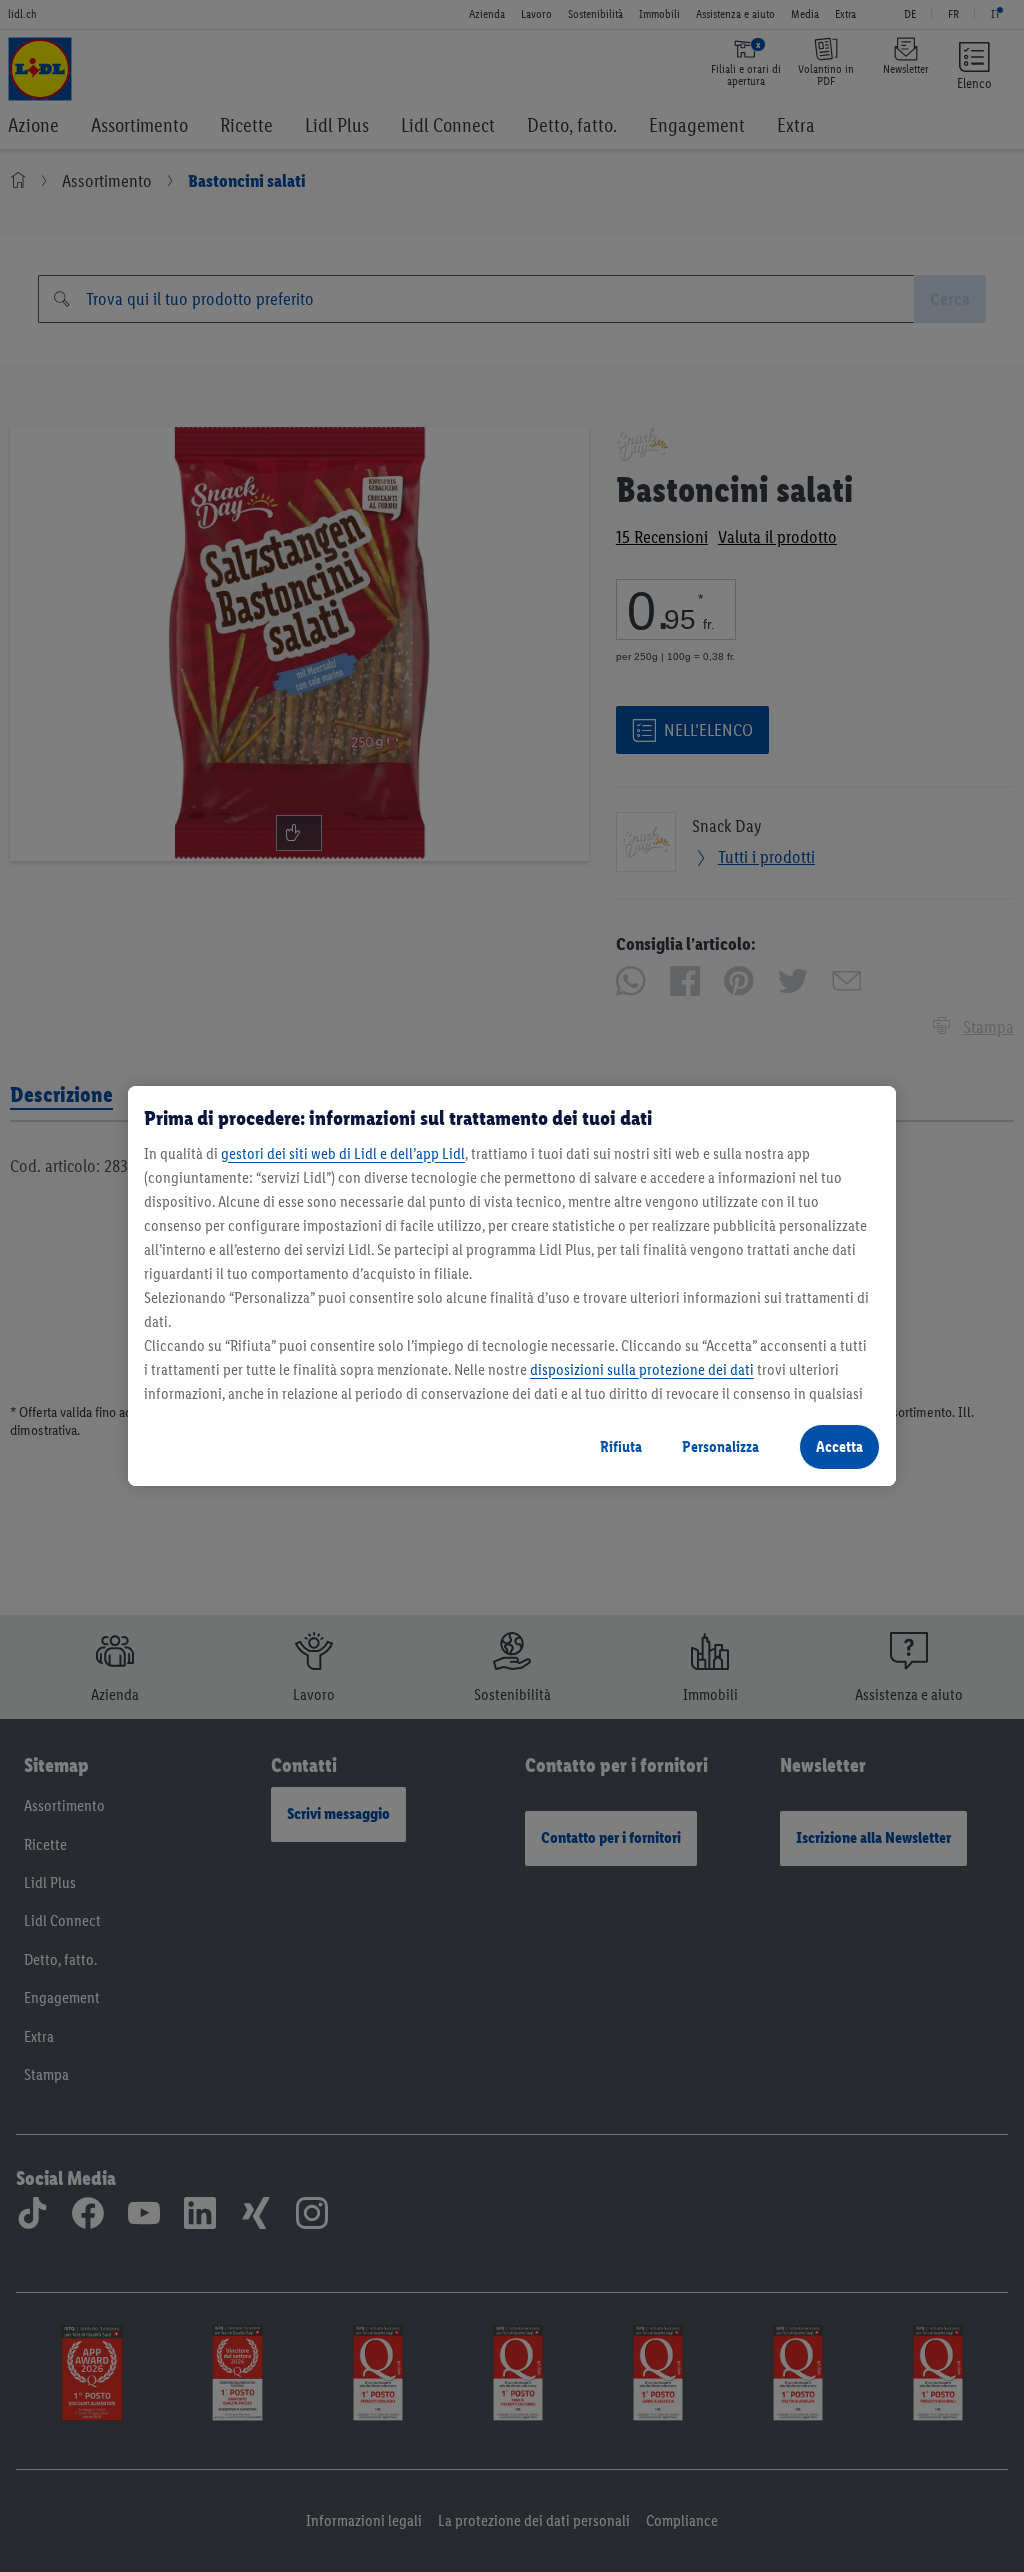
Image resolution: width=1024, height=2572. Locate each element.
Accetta (839, 1446)
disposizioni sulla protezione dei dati (642, 1369)
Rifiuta (621, 1446)
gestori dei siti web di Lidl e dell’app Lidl (343, 1153)
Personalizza (720, 1446)
